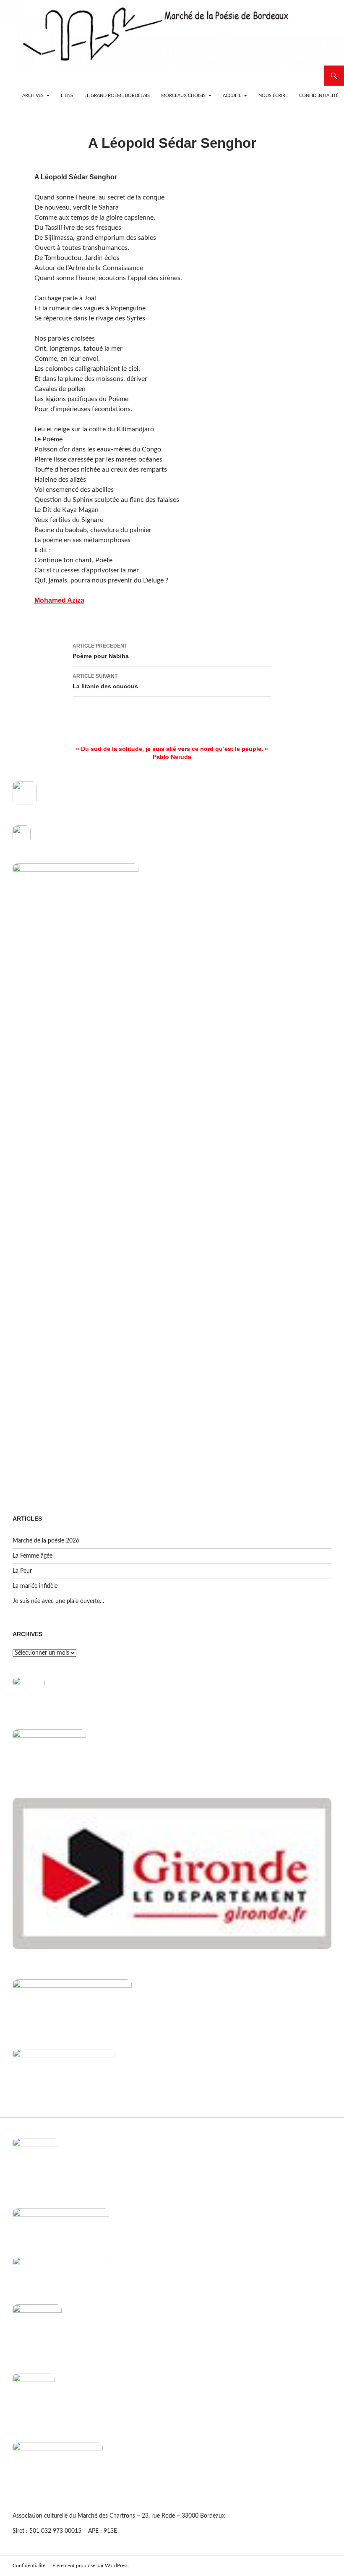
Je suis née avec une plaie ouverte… (59, 1601)
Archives (33, 96)
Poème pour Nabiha (101, 651)
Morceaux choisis (183, 96)
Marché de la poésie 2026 (46, 1541)
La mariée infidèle (35, 1586)
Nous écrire (273, 96)
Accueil (232, 96)
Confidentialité (319, 96)
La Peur (22, 1571)
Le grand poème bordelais (117, 96)
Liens (67, 96)
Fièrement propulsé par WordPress (90, 2566)
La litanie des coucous (105, 681)
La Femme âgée (33, 1556)
